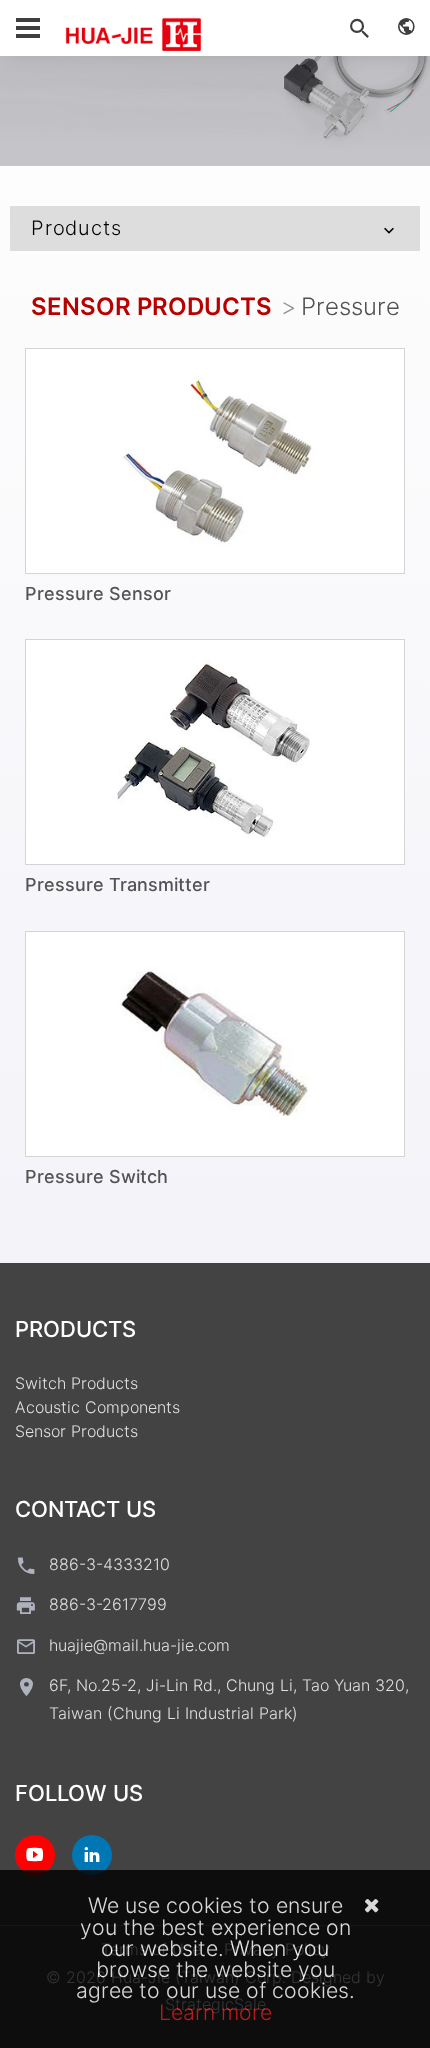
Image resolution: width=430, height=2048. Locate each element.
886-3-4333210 (109, 1564)
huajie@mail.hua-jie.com (139, 1645)
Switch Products (76, 1383)
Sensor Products (151, 306)
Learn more (215, 2012)
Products (76, 228)
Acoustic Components (97, 1407)
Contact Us (85, 1509)
